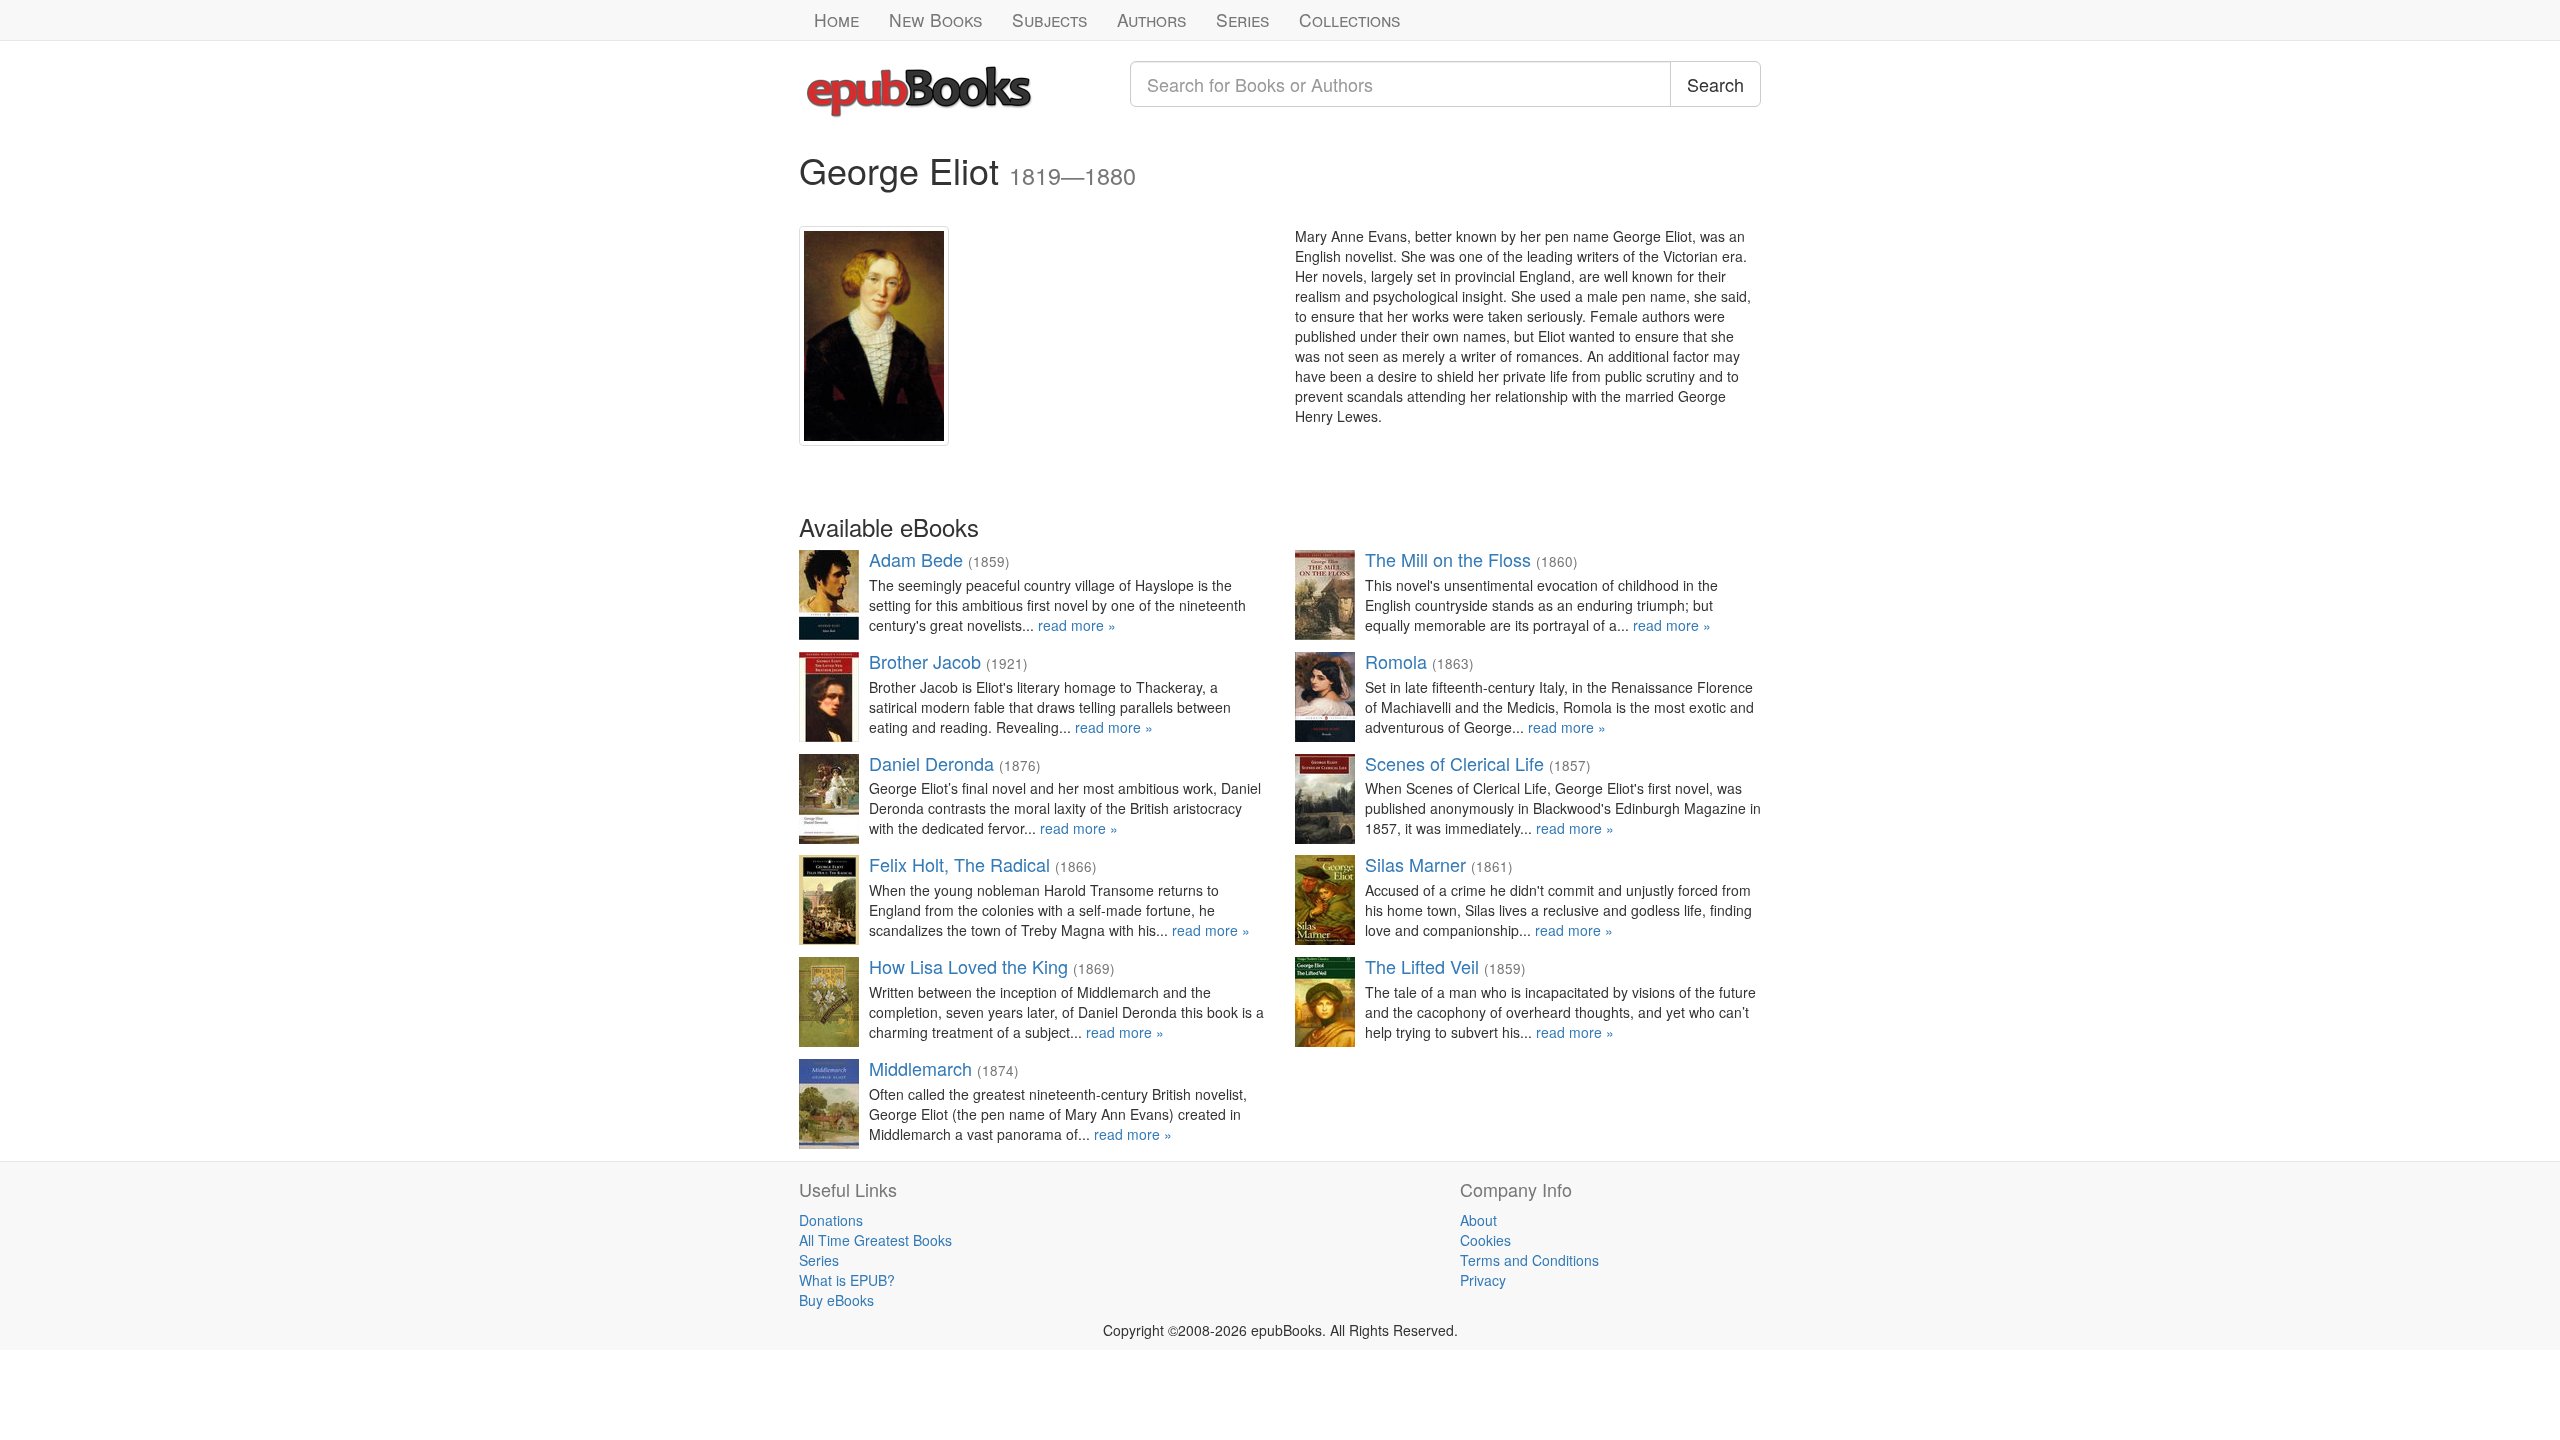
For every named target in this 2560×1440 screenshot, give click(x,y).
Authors (1151, 19)
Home (836, 19)
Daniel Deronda (931, 763)
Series (1242, 19)
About (1478, 1220)
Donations (831, 1220)
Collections (1349, 19)
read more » (1077, 625)
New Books (935, 19)
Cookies (1485, 1240)
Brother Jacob (925, 661)
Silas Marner (1415, 864)
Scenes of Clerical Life (1454, 763)
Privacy (1483, 1280)
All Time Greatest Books (875, 1240)
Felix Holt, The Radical (959, 864)
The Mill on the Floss (1448, 559)
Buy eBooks (836, 1300)
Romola (1396, 661)
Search (1715, 84)
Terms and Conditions (1529, 1260)
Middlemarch (920, 1068)
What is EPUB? (847, 1280)
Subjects (1049, 19)
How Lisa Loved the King (968, 966)
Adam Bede (916, 559)
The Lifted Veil (1422, 966)
